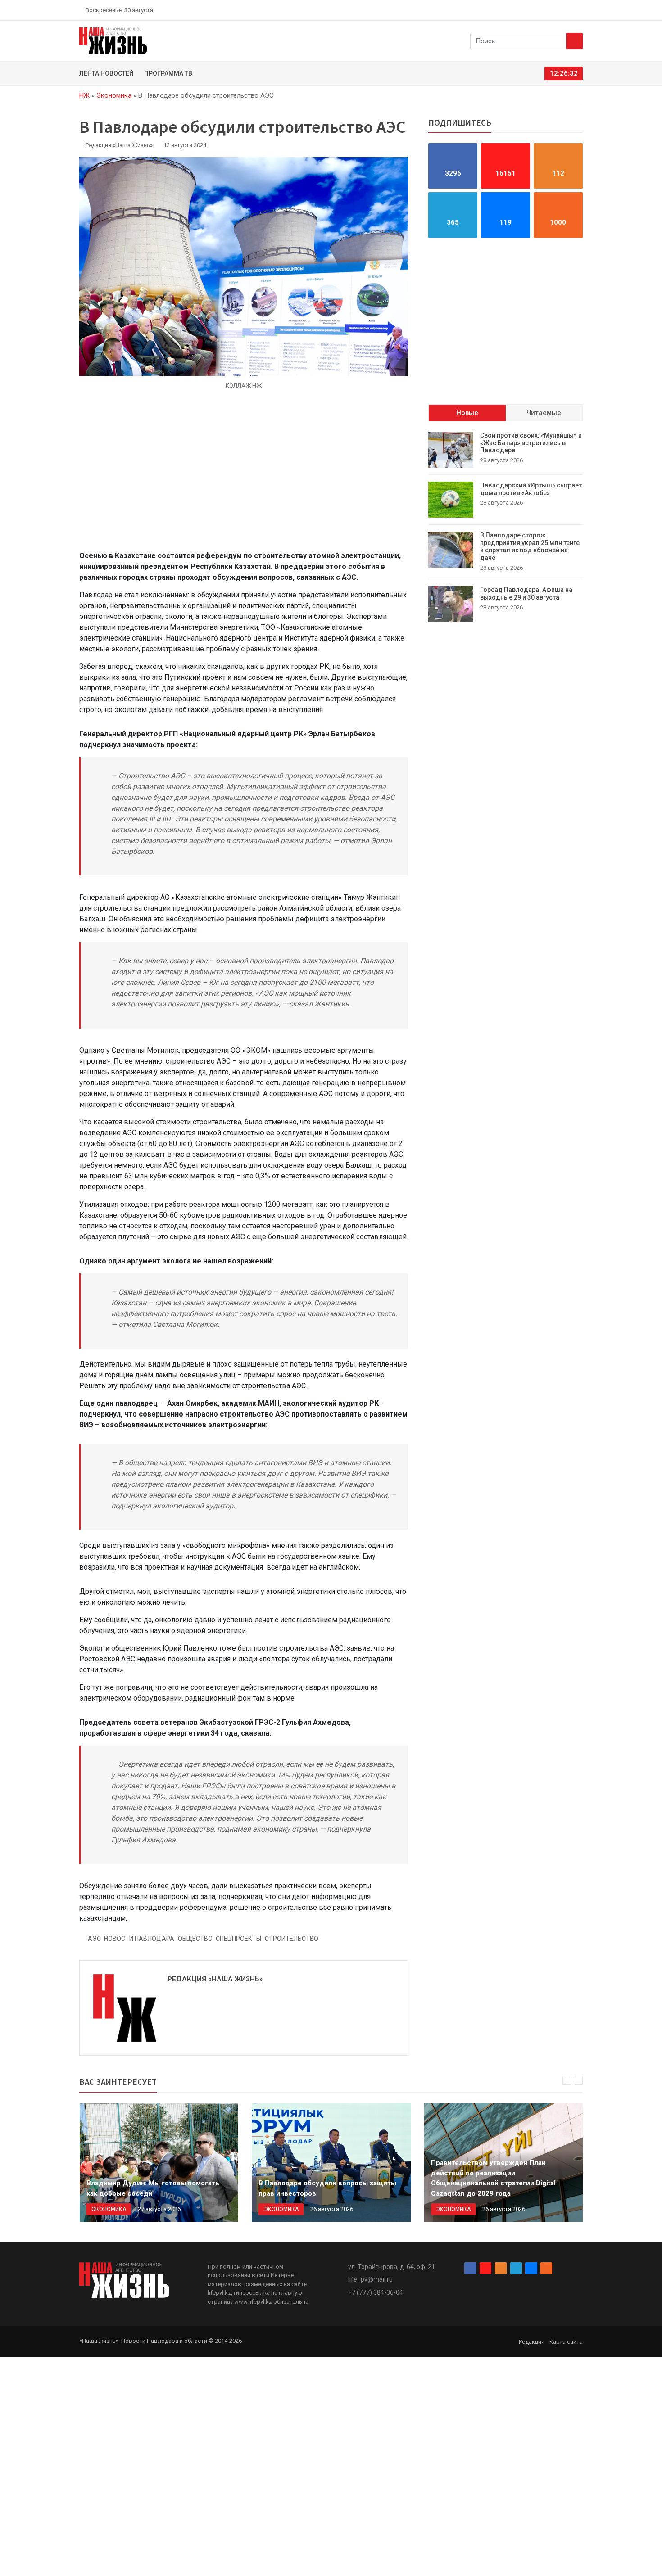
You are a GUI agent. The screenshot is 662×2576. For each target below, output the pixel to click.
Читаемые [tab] (544, 413)
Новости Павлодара (139, 1939)
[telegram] (558, 10)
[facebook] (527, 10)
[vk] (569, 10)
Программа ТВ (168, 73)
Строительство (292, 1939)
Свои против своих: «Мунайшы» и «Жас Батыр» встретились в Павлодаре (531, 443)
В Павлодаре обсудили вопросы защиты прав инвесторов (327, 2188)
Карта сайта (566, 2342)
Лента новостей (107, 73)
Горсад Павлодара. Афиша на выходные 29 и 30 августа (526, 593)
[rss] (579, 10)
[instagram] (537, 10)
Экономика (114, 95)
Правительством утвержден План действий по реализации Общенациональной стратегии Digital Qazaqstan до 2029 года (493, 2178)
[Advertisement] (244, 470)
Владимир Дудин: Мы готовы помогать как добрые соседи (153, 2188)
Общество (195, 1939)
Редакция (532, 2342)
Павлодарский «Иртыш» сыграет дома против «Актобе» (531, 489)
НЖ (84, 95)
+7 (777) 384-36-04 (376, 2292)
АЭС (94, 1939)
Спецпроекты (238, 1939)
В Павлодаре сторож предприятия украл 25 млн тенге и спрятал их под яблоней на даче (530, 546)
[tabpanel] (506, 527)
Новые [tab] (467, 413)
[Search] (574, 41)
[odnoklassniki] (548, 10)
